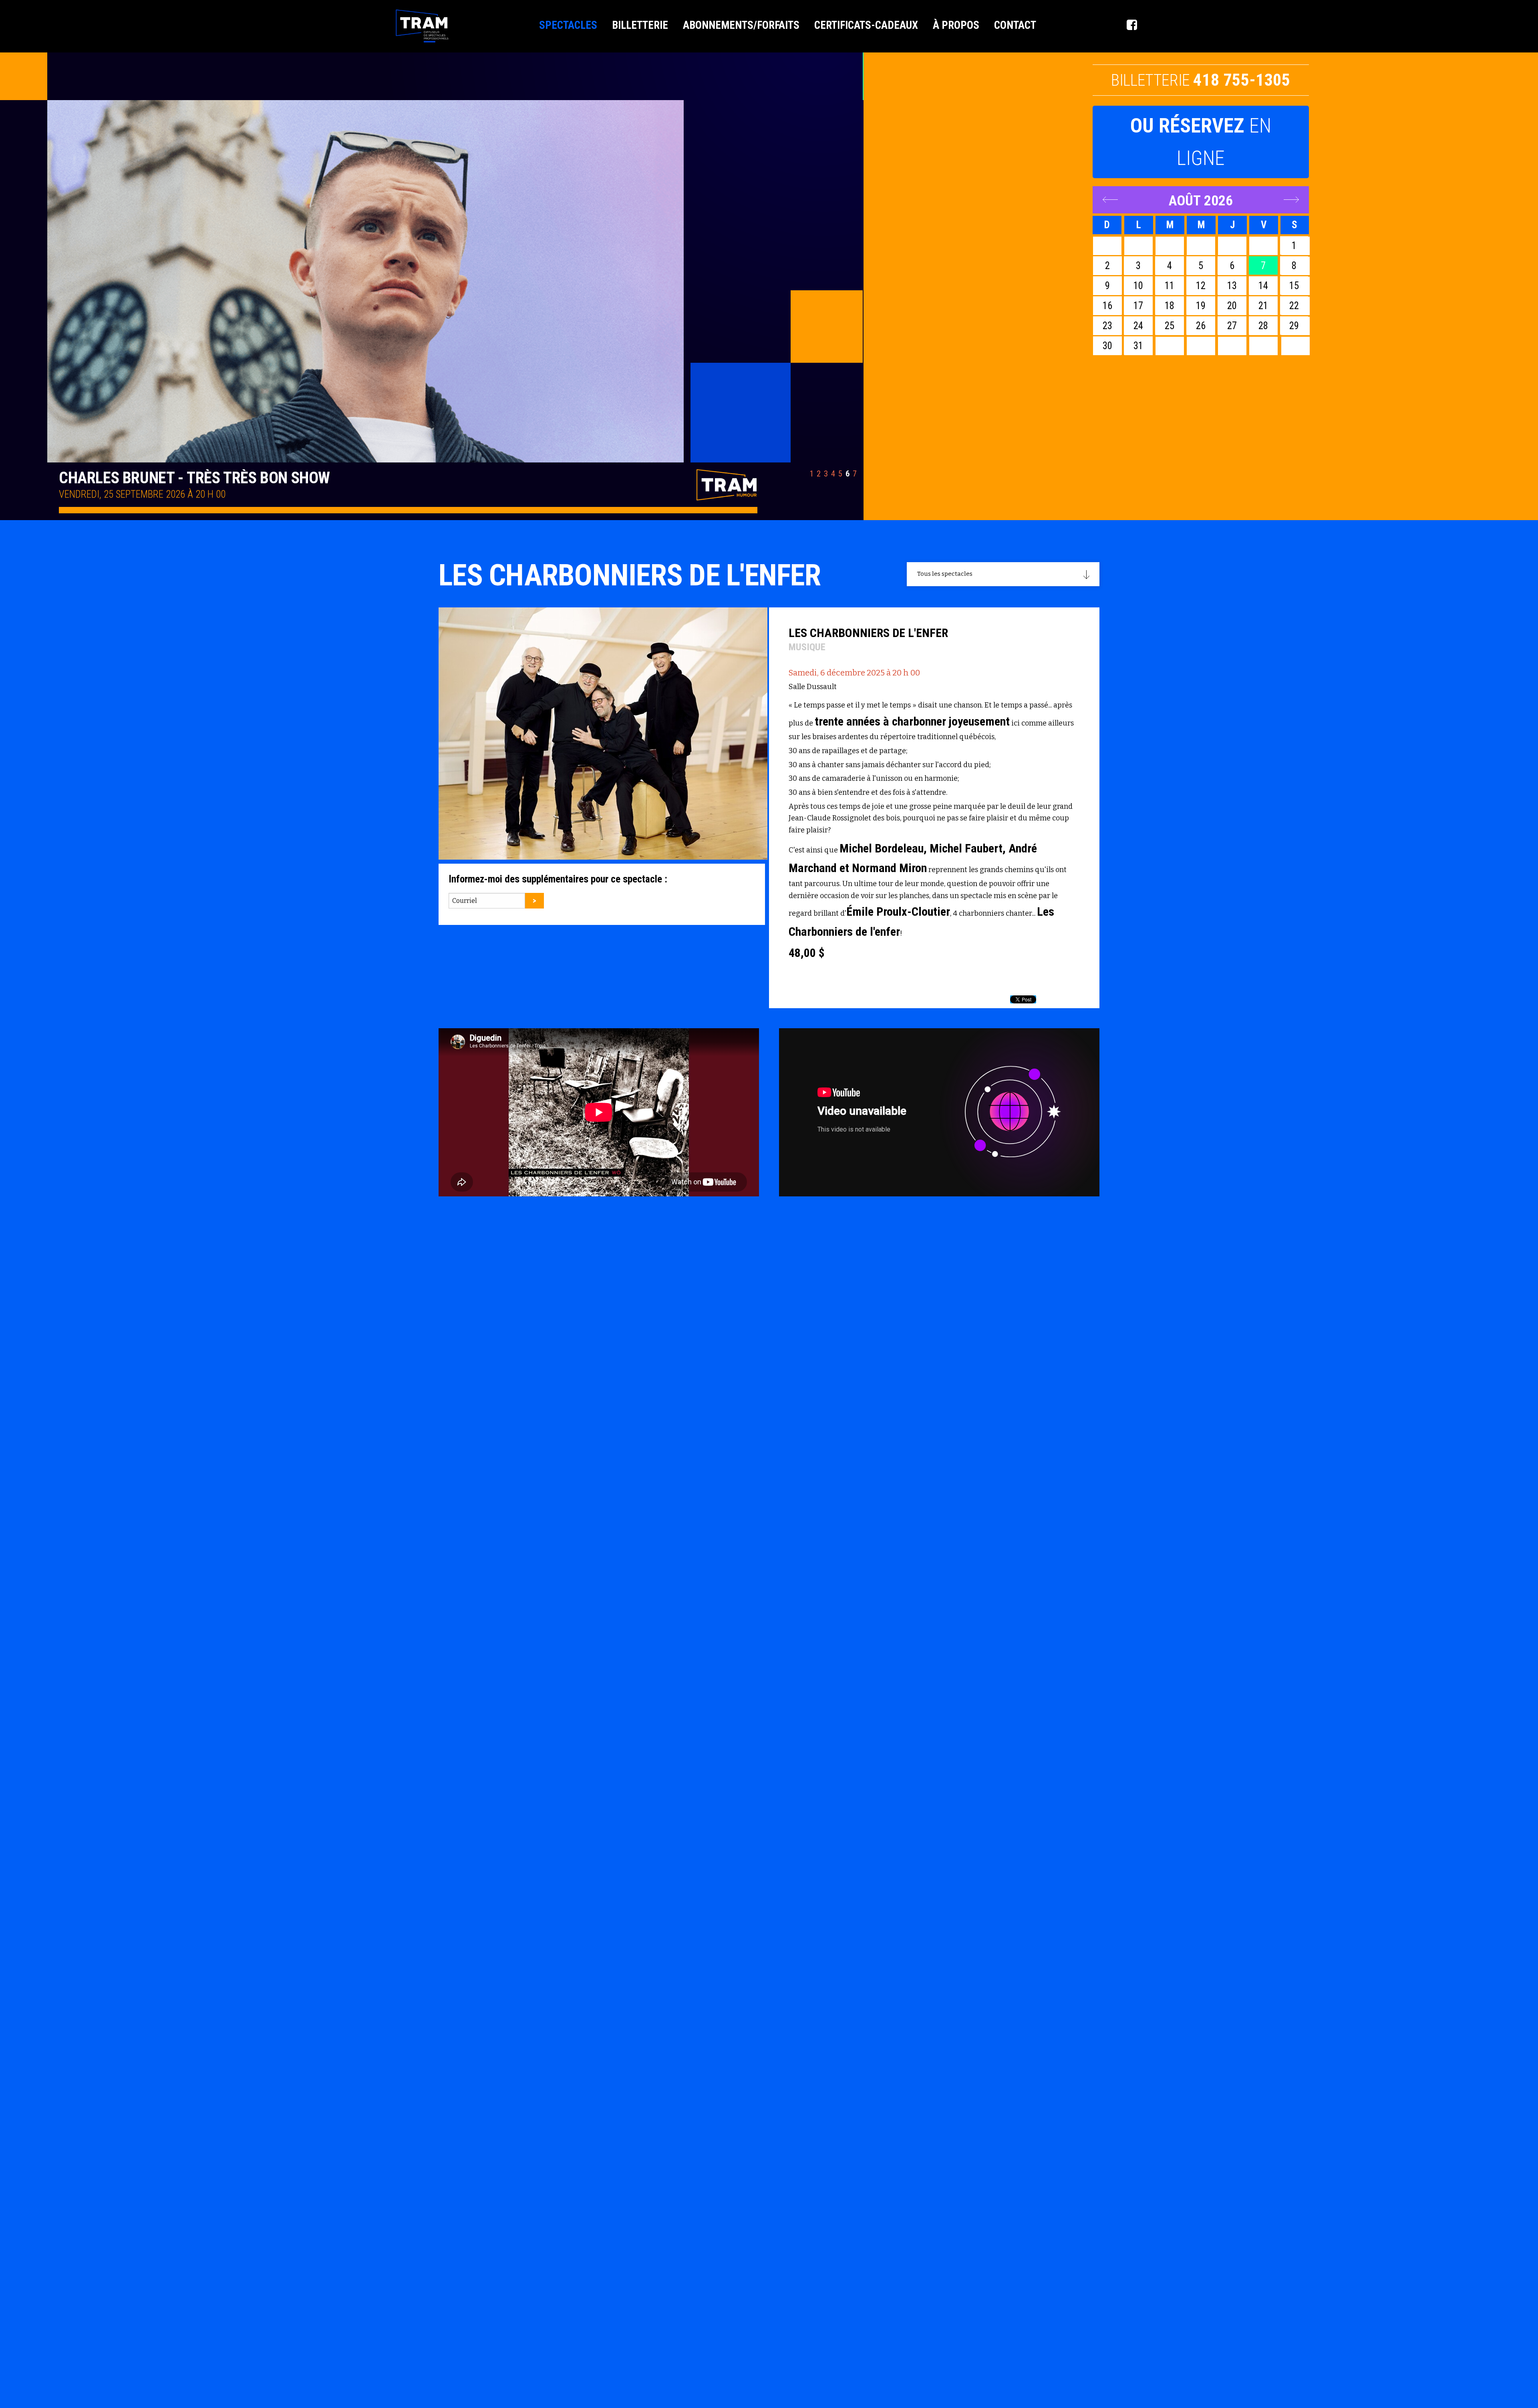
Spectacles (568, 25)
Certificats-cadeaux (866, 25)
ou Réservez (1201, 142)
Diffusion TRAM (422, 26)
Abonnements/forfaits (741, 25)
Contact (1015, 25)
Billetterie (640, 25)
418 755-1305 (1242, 80)
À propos (956, 25)
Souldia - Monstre (126, 478)
